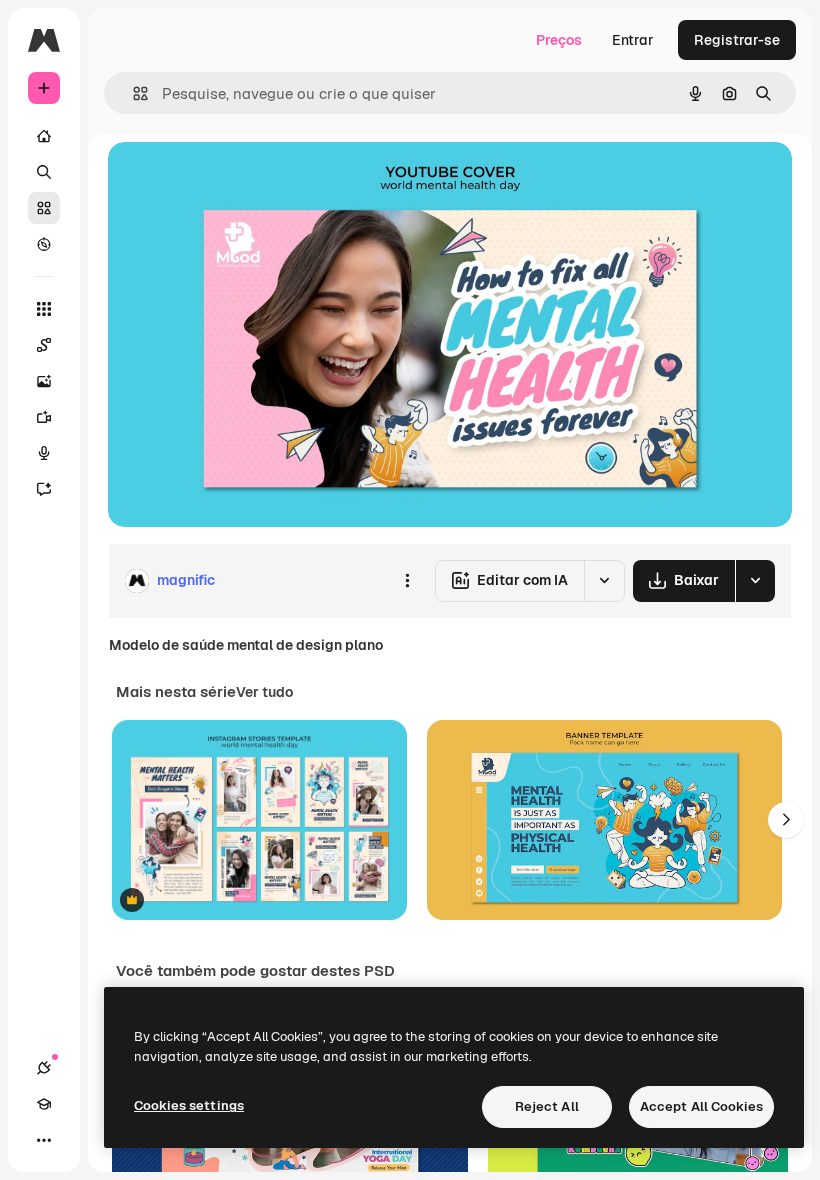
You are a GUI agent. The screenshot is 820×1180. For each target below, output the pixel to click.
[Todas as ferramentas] (44, 309)
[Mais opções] (407, 581)
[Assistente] (44, 489)
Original (236, 179)
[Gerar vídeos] (44, 417)
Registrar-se (737, 40)
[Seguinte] (786, 820)
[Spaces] (44, 345)
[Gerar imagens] (44, 381)
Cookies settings (189, 1105)
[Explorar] (44, 244)
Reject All (547, 1106)
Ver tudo (264, 692)
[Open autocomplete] (132, 93)
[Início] (44, 136)
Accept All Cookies (701, 1106)
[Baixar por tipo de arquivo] (755, 581)
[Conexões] (44, 1068)
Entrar (633, 40)
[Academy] (44, 1104)
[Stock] (44, 208)
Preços (559, 40)
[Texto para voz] (44, 453)
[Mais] (44, 1140)
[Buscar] (44, 172)
